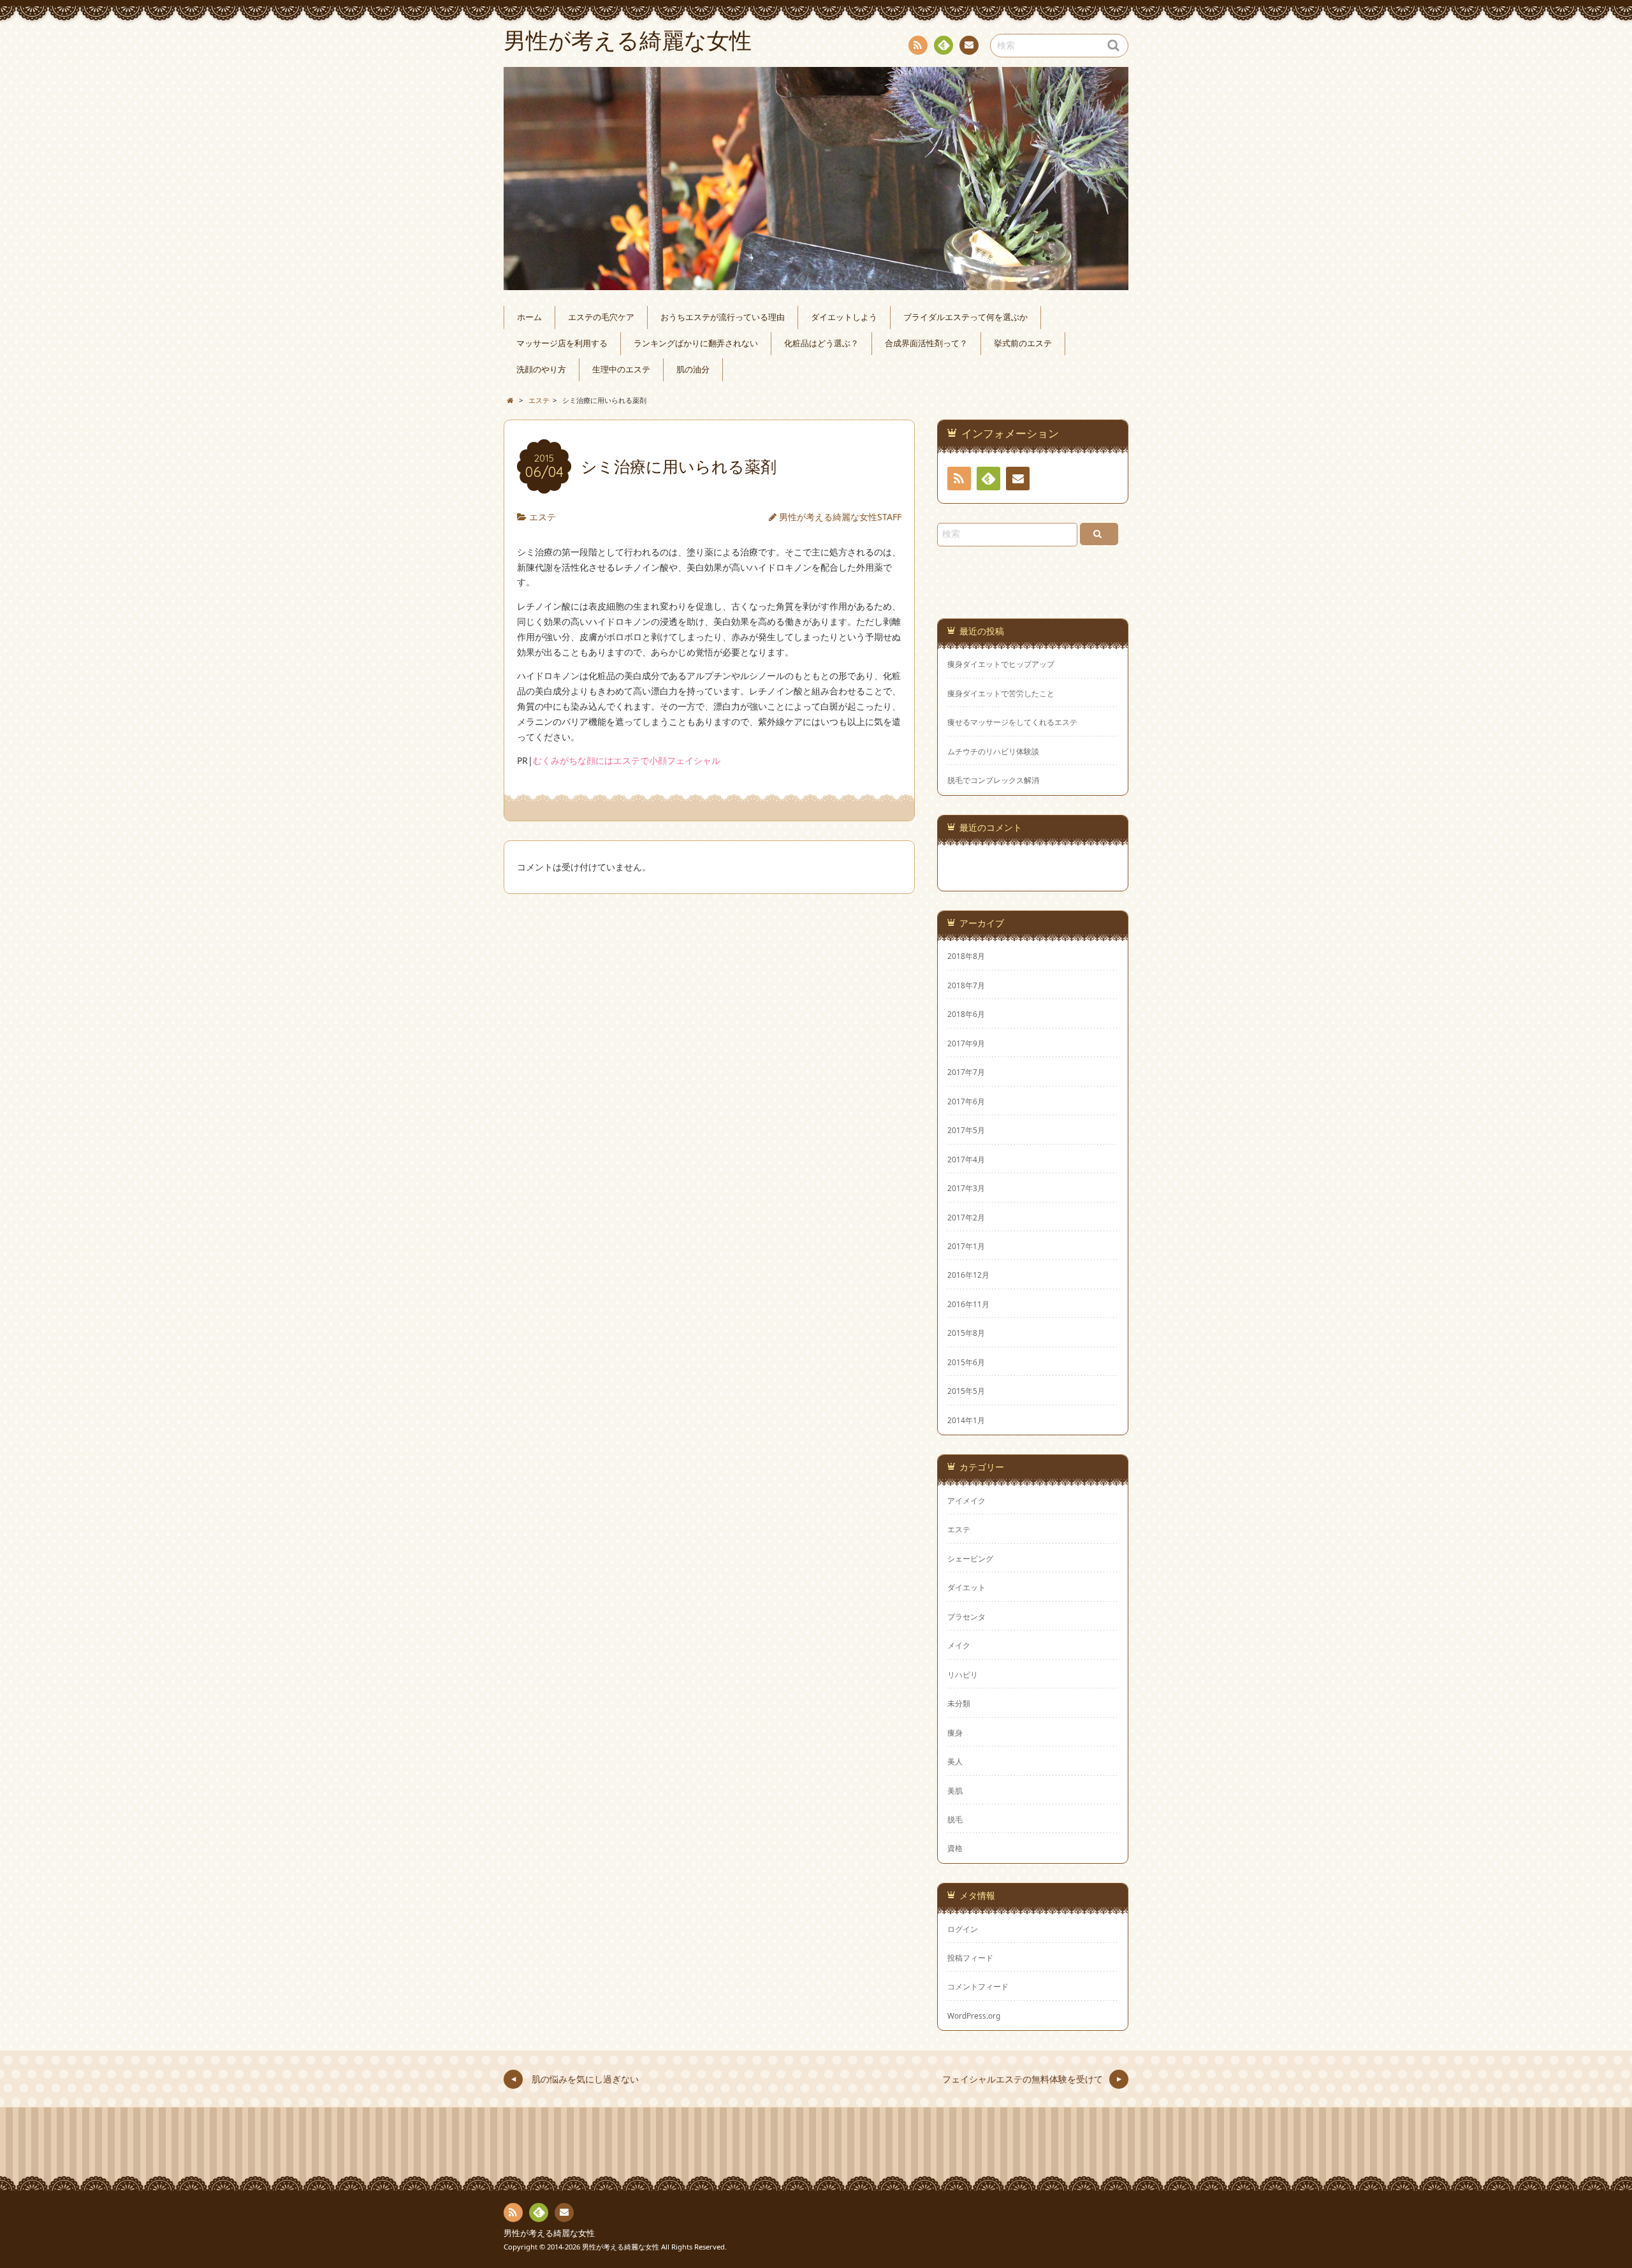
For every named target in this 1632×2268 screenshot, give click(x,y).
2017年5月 (966, 1130)
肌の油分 (693, 369)
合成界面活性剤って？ (926, 343)
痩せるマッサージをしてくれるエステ (1012, 722)
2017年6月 (966, 1101)
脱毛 (955, 1819)
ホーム (529, 317)
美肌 (955, 1790)
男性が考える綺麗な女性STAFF (840, 517)
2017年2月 (966, 1217)
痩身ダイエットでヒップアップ (1001, 664)
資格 (955, 1848)
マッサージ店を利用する (562, 343)
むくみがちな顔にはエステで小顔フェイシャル (627, 760)
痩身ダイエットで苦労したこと (1001, 693)
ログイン (963, 1929)
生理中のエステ (621, 369)
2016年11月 (968, 1304)
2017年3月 (966, 1188)
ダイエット (966, 1587)
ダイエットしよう (844, 317)
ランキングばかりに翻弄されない (696, 343)
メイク (959, 1645)
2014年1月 (966, 1420)
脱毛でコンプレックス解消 (993, 780)
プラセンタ (966, 1616)
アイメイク (966, 1500)
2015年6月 (966, 1362)
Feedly (943, 45)
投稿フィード (970, 1957)
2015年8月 (966, 1333)
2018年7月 (966, 985)
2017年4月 (966, 1159)
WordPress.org (974, 2016)
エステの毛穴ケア (601, 317)
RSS (918, 45)
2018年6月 (966, 1014)
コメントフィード (978, 1986)
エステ (543, 517)
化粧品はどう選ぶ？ (821, 343)
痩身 (955, 1732)
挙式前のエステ (1023, 343)
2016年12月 (968, 1275)
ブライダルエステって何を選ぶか (965, 317)
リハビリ (963, 1674)
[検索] (1099, 534)
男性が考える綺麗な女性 (549, 2233)
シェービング (970, 1558)
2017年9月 (966, 1043)
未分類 (959, 1703)
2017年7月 (966, 1072)
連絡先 (969, 45)
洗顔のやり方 (541, 369)
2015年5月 (966, 1391)
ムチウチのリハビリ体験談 (993, 751)
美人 (955, 1761)
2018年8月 (966, 956)
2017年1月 (966, 1246)
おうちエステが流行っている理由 (723, 317)
